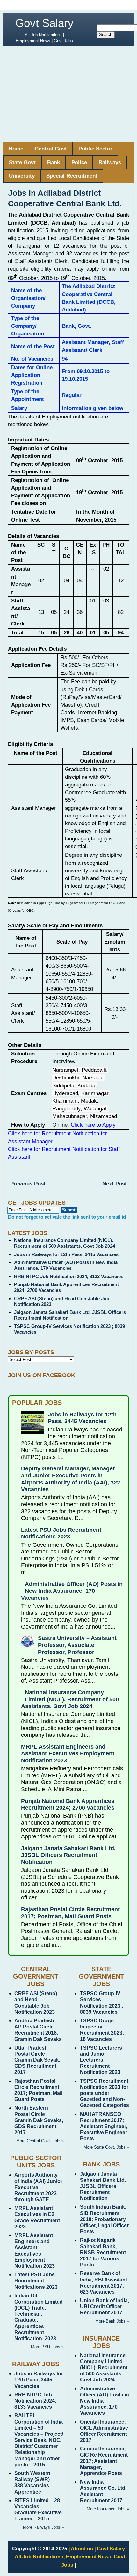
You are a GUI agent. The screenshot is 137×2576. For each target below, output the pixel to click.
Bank (54, 162)
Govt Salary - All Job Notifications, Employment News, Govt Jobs (69, 2557)
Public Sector (95, 149)
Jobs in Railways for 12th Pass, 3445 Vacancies (66, 1254)
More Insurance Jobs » (108, 2509)
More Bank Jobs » (112, 2321)
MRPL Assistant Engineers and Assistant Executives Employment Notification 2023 (68, 1754)
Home (16, 149)
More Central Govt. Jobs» (40, 2141)
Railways (110, 162)
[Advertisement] (68, 94)
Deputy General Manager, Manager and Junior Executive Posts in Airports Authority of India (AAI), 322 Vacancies (71, 1479)
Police (79, 162)
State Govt (22, 162)
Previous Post (28, 1184)
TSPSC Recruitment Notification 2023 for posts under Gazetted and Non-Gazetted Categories (105, 2093)
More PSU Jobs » (47, 2347)
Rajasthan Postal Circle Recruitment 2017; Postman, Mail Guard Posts (70, 1913)
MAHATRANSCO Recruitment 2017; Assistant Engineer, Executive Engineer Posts (104, 2127)
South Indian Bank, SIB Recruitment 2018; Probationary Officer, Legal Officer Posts (104, 2219)
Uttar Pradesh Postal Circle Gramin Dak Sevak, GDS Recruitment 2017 (37, 2060)
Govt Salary (44, 23)
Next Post (115, 1184)
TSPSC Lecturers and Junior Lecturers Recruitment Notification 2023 (101, 2060)
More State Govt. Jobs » (106, 2147)
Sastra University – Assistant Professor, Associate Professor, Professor (77, 1645)
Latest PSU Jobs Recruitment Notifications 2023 (61, 1533)
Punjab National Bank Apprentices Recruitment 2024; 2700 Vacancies (68, 1805)
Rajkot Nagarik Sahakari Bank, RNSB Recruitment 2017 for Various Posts (103, 2252)
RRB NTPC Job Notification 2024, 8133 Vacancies (69, 1276)
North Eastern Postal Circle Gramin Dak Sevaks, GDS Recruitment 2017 (39, 2120)
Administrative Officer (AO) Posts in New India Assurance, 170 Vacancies (66, 1265)
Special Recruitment (72, 176)
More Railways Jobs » (43, 2527)
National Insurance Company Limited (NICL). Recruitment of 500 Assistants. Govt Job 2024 (65, 1243)
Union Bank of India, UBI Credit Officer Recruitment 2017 (105, 2307)
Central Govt (51, 149)
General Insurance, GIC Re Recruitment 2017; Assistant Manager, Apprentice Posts (104, 2461)
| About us (81, 2549)
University (22, 176)
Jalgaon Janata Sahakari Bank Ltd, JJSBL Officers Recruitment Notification (68, 1855)
